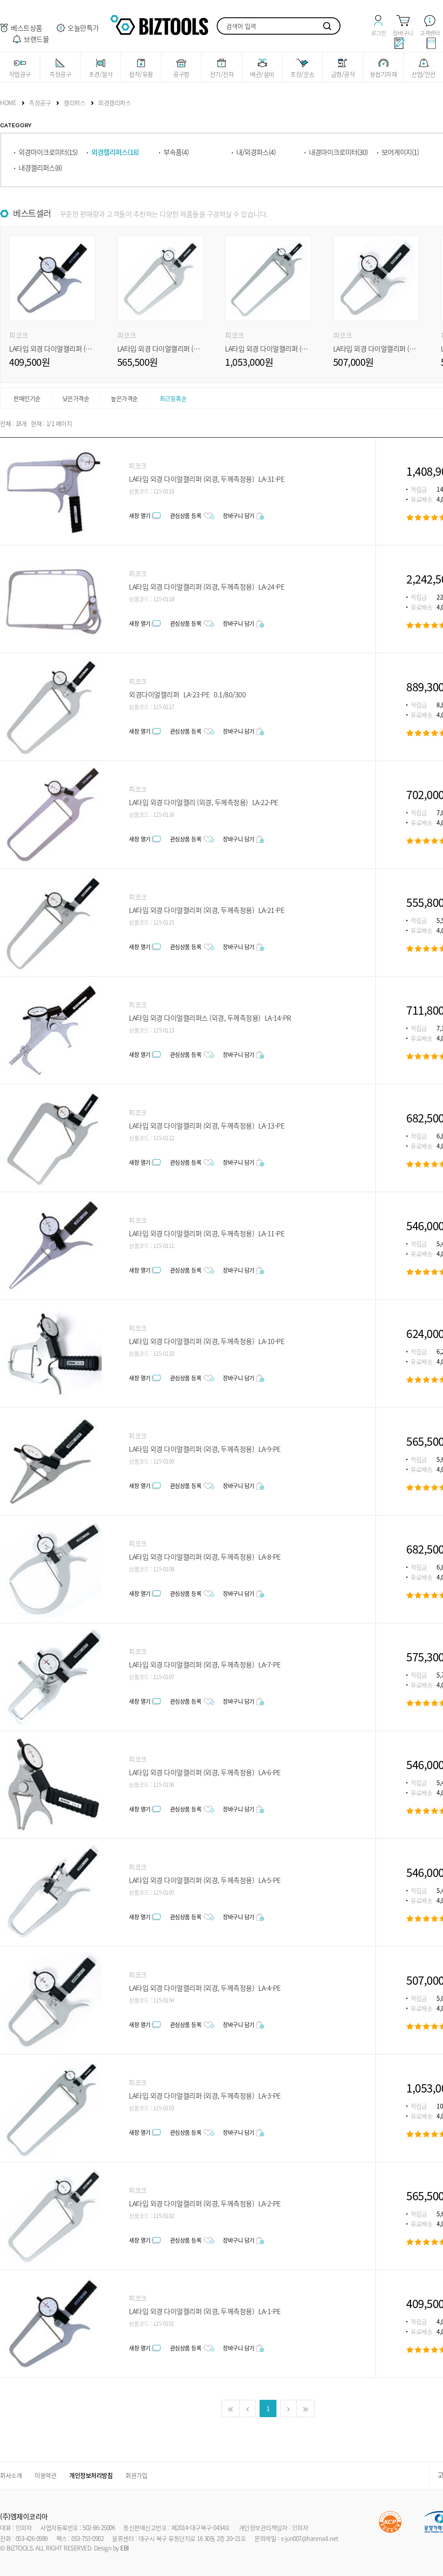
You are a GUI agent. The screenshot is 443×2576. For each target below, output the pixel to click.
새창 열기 (140, 515)
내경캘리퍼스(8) (40, 168)
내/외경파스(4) (256, 152)
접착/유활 (141, 74)
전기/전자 (222, 74)
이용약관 (45, 2475)
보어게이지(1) (400, 152)
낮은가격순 (76, 398)
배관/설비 (262, 74)
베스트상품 (27, 28)
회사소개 (11, 2475)
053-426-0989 (32, 2538)
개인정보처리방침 (91, 2475)
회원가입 (136, 2475)
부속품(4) (176, 152)
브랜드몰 (36, 39)
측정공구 (60, 74)
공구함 (181, 74)
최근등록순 (173, 398)
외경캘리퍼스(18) (115, 152)
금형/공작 (343, 74)
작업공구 (20, 74)
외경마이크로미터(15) (48, 152)
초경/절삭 (101, 74)
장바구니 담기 (239, 515)
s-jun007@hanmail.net (310, 2538)
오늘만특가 (83, 28)
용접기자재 (384, 74)
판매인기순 (27, 398)
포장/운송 (302, 74)
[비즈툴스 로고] (159, 24)
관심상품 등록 (186, 515)
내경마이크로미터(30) (338, 152)
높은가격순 (124, 398)
